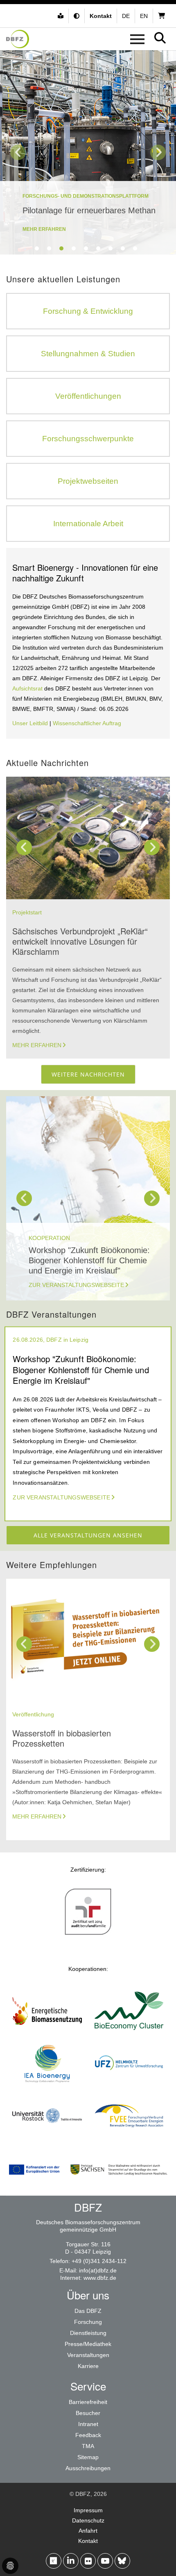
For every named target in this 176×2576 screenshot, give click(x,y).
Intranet (88, 2424)
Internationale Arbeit (88, 524)
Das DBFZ (88, 2311)
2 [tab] (49, 248)
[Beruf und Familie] (88, 1934)
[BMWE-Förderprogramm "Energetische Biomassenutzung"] (47, 2033)
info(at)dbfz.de (98, 2270)
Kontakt (88, 2541)
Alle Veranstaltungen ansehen (88, 1535)
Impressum (88, 2510)
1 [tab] (37, 248)
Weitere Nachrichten (88, 1074)
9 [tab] (135, 248)
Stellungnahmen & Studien (88, 354)
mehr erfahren (44, 229)
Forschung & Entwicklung (88, 311)
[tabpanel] (88, 152)
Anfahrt (88, 2531)
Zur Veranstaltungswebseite (76, 1285)
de (126, 16)
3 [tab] (61, 248)
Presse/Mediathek (88, 2344)
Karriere (88, 2366)
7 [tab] (111, 248)
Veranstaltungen (88, 2355)
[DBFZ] (18, 39)
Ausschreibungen (88, 2468)
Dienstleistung (88, 2333)
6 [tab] (98, 248)
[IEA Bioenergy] (47, 2086)
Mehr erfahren (37, 1045)
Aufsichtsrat (28, 688)
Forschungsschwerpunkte (88, 439)
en (144, 16)
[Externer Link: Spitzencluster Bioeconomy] (129, 2033)
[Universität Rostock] (47, 2138)
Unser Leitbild (30, 723)
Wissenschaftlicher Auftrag (87, 723)
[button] (78, 16)
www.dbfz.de (100, 2278)
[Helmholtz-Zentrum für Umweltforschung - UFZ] (129, 2086)
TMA (88, 2446)
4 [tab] (74, 248)
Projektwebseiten (88, 481)
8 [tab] (123, 248)
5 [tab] (86, 248)
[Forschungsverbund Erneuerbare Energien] (129, 2138)
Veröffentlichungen (88, 396)
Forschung (88, 2322)
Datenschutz (88, 2520)
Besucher (88, 2413)
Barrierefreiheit (88, 2402)
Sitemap (88, 2457)
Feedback (88, 2435)
